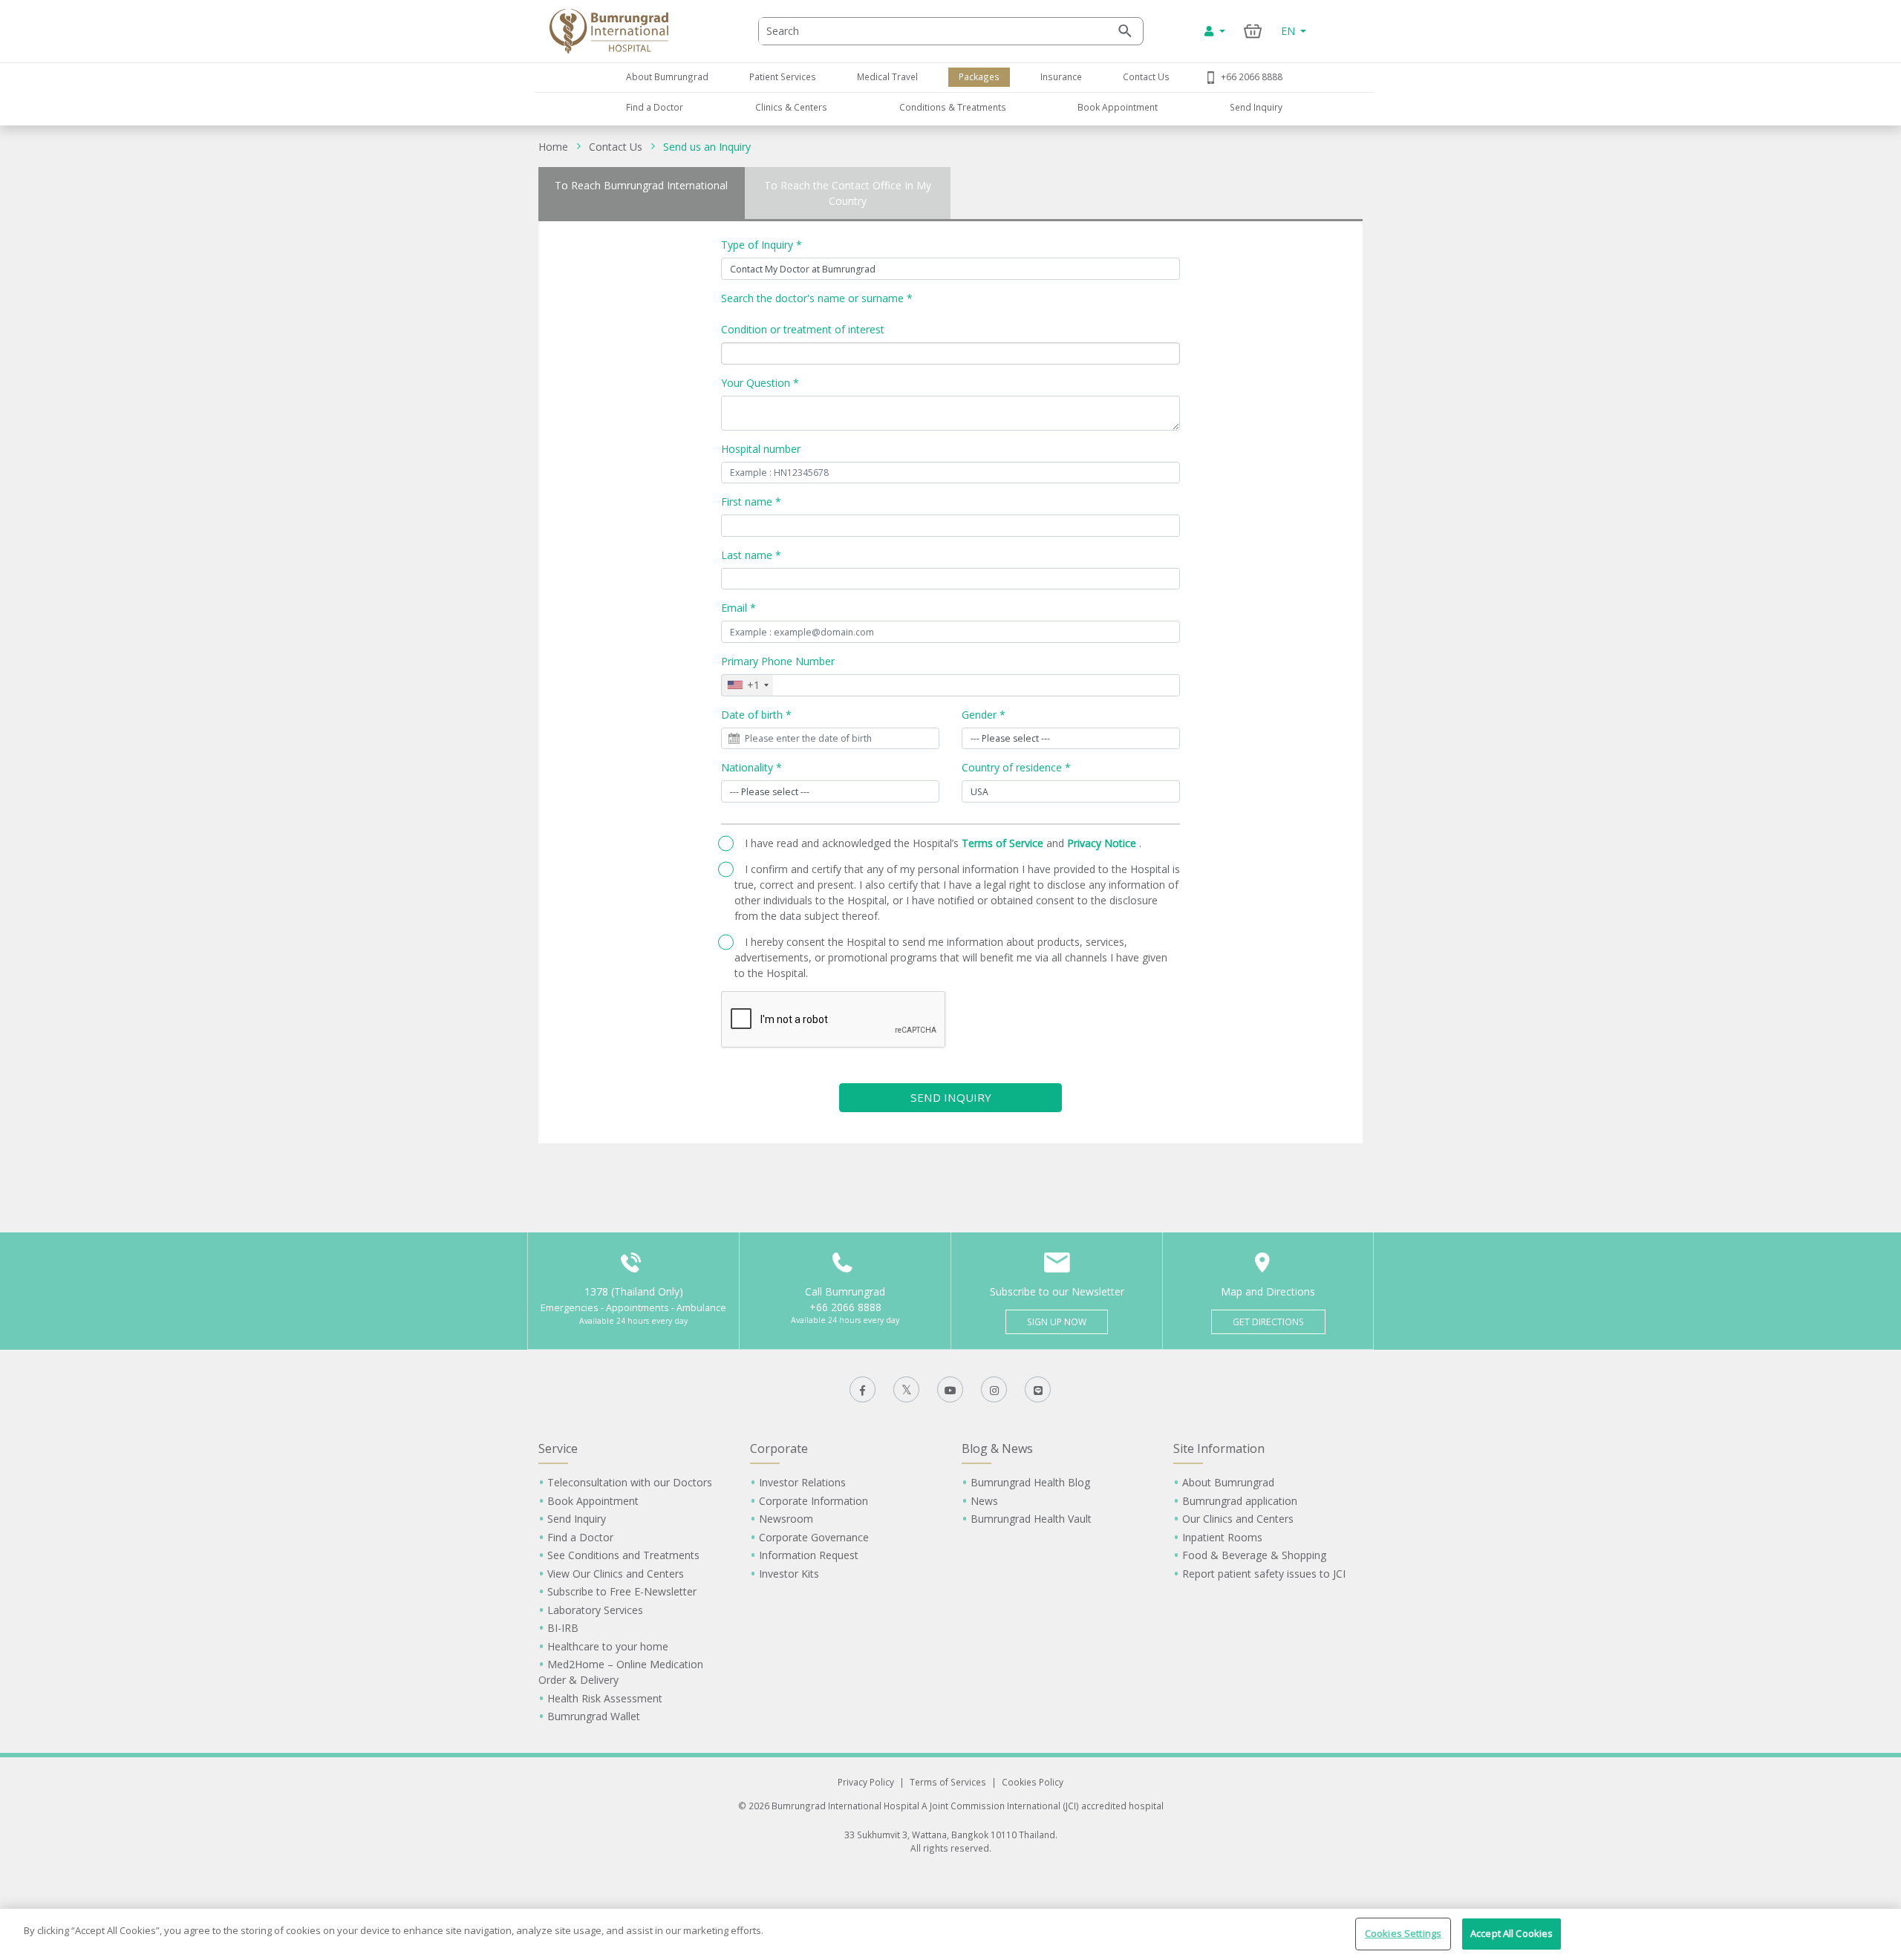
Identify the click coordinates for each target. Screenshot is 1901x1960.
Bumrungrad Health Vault (1031, 1519)
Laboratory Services (595, 1610)
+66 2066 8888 (1252, 76)
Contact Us (1146, 76)
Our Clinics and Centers (1238, 1519)
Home (553, 147)
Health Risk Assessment (605, 1698)
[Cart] (1253, 31)
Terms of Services (948, 1782)
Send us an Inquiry (707, 147)
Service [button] (558, 1448)
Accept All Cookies (1512, 1933)
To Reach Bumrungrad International (641, 185)
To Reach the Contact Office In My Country (848, 193)
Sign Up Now (1057, 1322)
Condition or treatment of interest (803, 329)
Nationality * (751, 767)
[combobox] (747, 685)
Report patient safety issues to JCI (1264, 1574)
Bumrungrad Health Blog (1030, 1482)
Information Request (809, 1555)
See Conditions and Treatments (623, 1555)
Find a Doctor (655, 107)
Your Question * (760, 383)
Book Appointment (1118, 107)
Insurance (1061, 76)
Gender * (984, 715)
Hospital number (761, 449)
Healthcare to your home (608, 1646)
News (984, 1501)
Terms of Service (1004, 843)
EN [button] (1289, 31)
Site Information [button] (1219, 1448)
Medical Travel (887, 76)
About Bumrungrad (667, 76)
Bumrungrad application (1240, 1501)
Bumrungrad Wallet (594, 1716)
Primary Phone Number (778, 661)
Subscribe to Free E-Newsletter (622, 1591)
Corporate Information (813, 1501)
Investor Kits (789, 1574)
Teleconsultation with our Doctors (630, 1482)
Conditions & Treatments (953, 107)
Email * (738, 608)
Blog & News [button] (997, 1448)
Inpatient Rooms (1222, 1537)
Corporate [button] (779, 1448)
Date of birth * (756, 715)
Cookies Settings (1403, 1933)
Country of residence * (1016, 767)
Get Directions (1268, 1322)
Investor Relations (802, 1482)
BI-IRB (563, 1628)
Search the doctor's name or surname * (817, 298)
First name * (751, 502)
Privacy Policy (866, 1782)
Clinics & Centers (791, 107)
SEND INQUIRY (951, 1097)
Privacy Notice (1103, 843)
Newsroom (786, 1519)
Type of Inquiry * (762, 245)
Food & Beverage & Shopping (1254, 1555)
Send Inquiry (1256, 107)
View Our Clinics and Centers (616, 1574)
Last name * (751, 555)
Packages (979, 76)
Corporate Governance (814, 1537)
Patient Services (783, 76)
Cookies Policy (1033, 1782)
